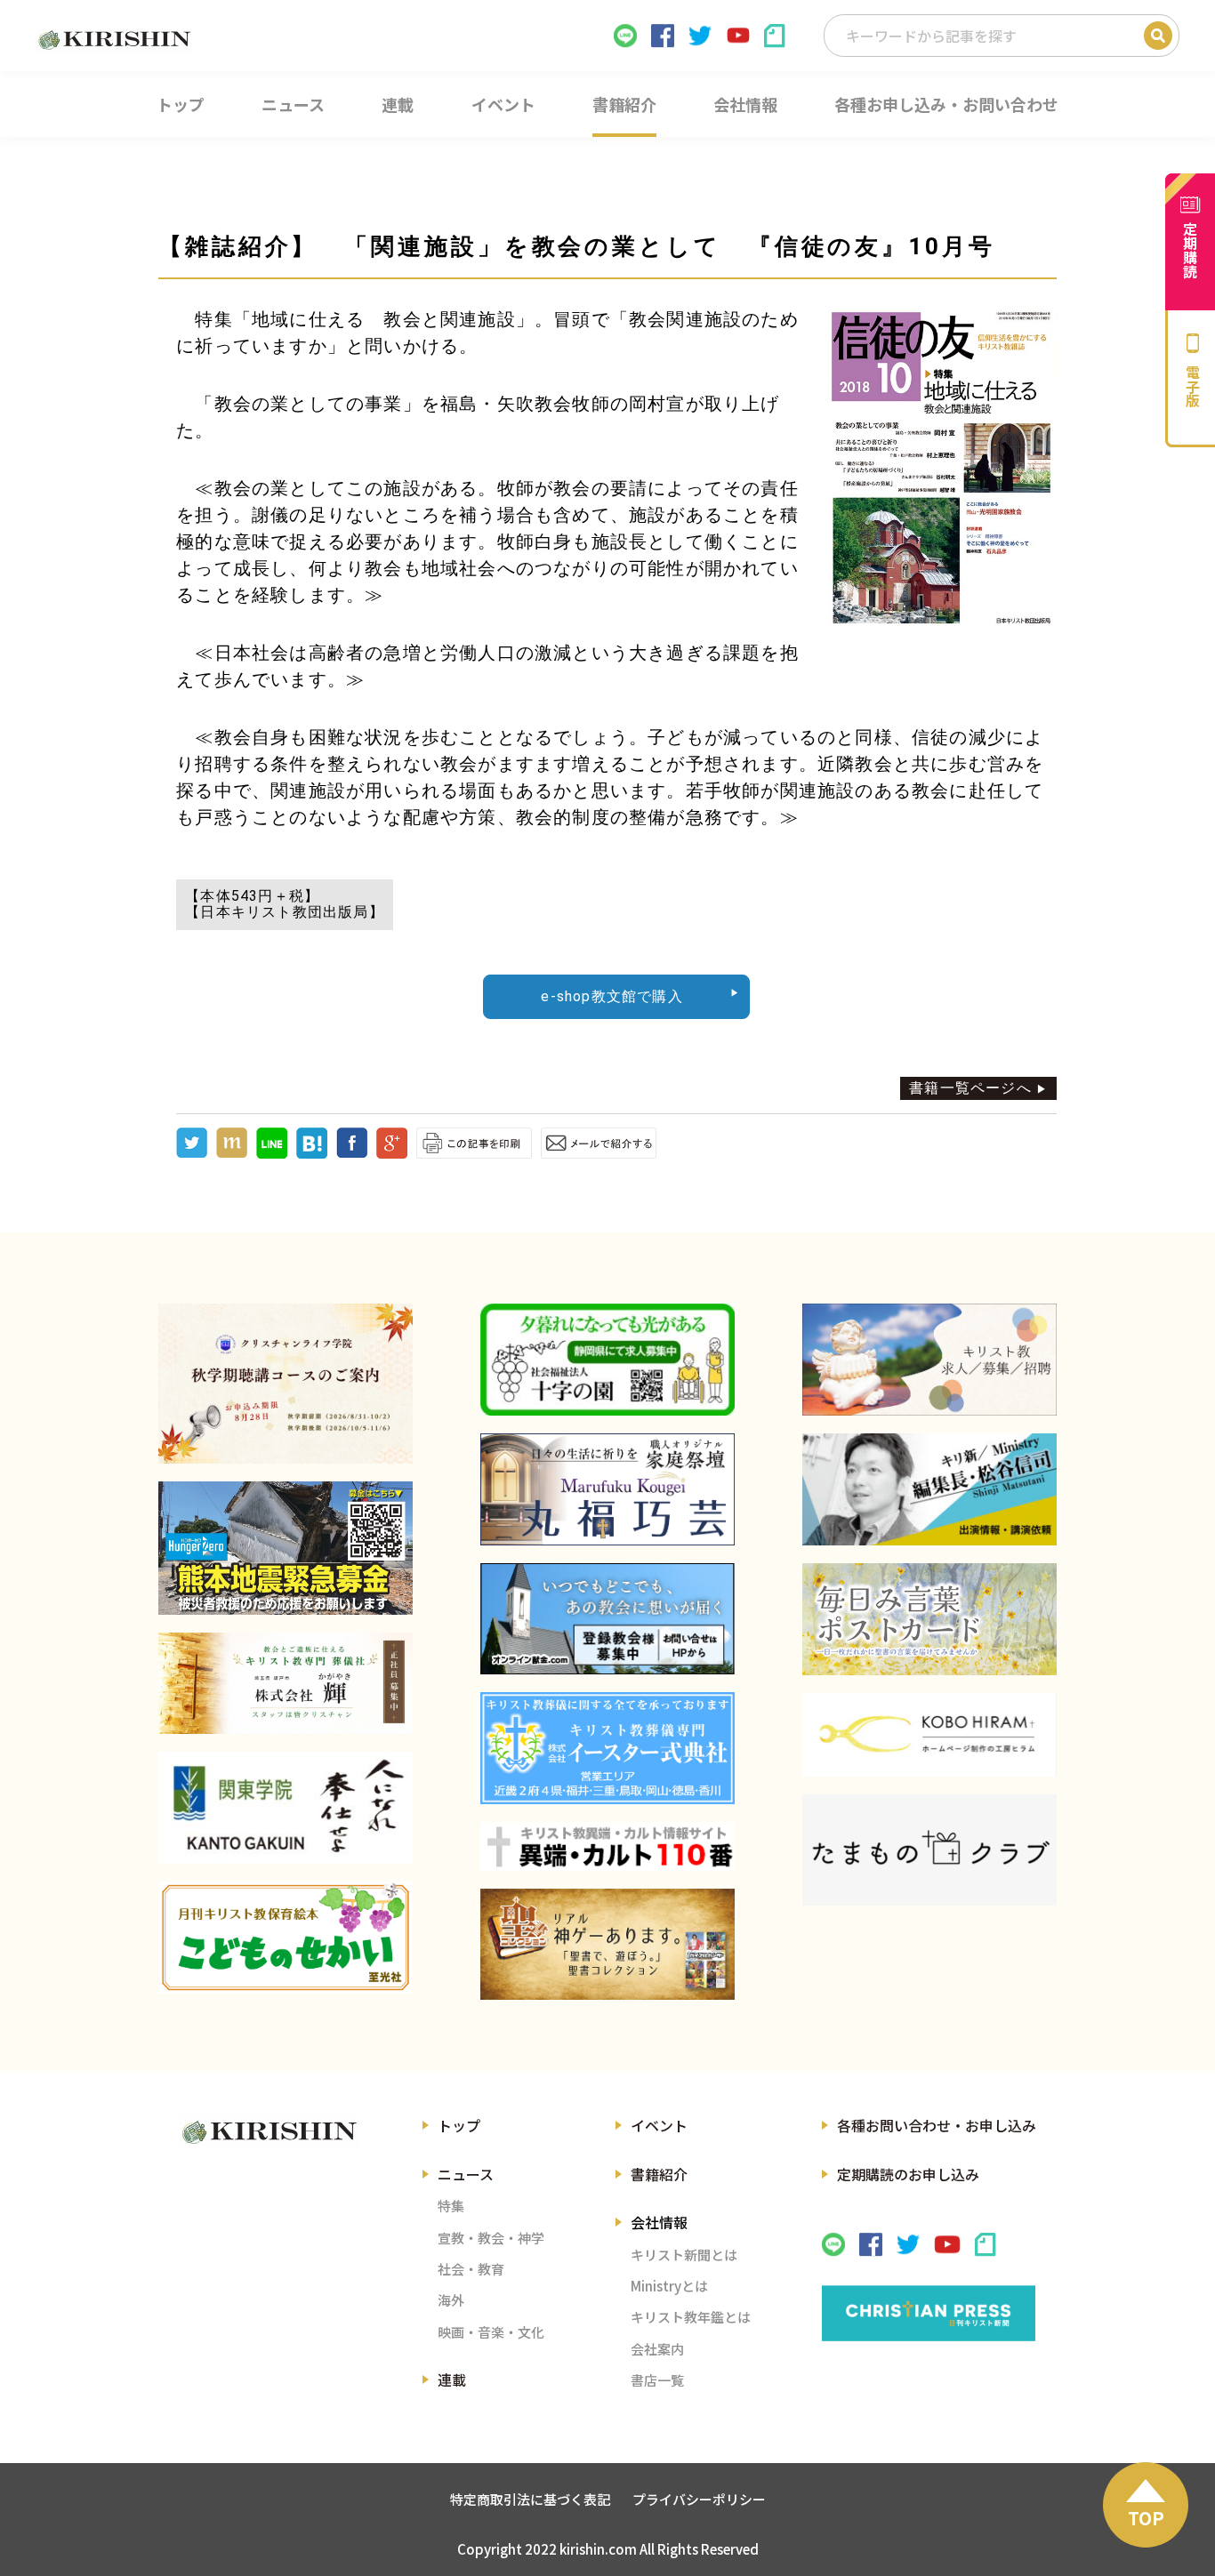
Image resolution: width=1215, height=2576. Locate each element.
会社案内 (657, 2349)
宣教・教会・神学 (491, 2238)
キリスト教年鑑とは (691, 2317)
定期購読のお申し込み (908, 2174)
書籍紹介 (659, 2174)
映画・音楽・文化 (491, 2332)
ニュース (466, 2174)
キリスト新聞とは (684, 2255)
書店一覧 (657, 2380)
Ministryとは (669, 2286)
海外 (451, 2300)
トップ (459, 2125)
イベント (659, 2125)
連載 (452, 2379)
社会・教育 (471, 2269)
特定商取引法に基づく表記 (530, 2499)
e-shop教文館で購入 (612, 996)
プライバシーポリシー (699, 2499)
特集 (451, 2206)
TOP (1146, 2518)
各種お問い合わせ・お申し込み (937, 2125)
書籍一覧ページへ (970, 1088)
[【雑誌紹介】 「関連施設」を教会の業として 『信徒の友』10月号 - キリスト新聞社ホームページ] (312, 1154)
